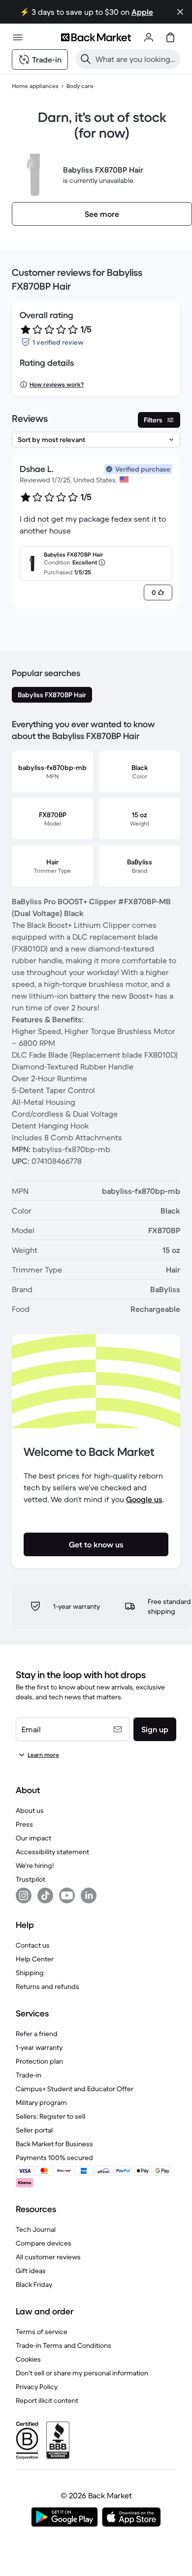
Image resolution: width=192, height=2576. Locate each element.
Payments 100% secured (54, 2158)
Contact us (33, 1945)
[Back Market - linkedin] (89, 1895)
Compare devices (44, 2243)
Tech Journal (36, 2229)
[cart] (170, 37)
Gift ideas (31, 2271)
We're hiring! (35, 1865)
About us (30, 1810)
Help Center (35, 1959)
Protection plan (39, 2061)
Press (24, 1824)
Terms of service (42, 2332)
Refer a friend (37, 2034)
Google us (144, 1499)
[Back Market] (96, 37)
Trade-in (29, 2075)
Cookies (28, 2359)
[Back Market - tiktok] (45, 1895)
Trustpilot (31, 1879)
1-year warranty (39, 2047)
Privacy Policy (37, 2387)
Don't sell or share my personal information (82, 2373)
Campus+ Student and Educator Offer (75, 2089)
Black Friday (34, 2284)
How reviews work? (57, 384)
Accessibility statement (52, 1852)
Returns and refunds (48, 1986)
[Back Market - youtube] (67, 1895)
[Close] (180, 12)
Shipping (30, 1973)
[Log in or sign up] (149, 37)
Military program (41, 2102)
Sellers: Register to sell (50, 2116)
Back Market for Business (54, 2144)
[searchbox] (136, 59)
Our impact (33, 1838)
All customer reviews (48, 2257)
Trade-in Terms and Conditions (64, 2345)
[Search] (86, 59)
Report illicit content (47, 2400)
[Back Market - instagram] (24, 1895)
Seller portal (34, 2130)
